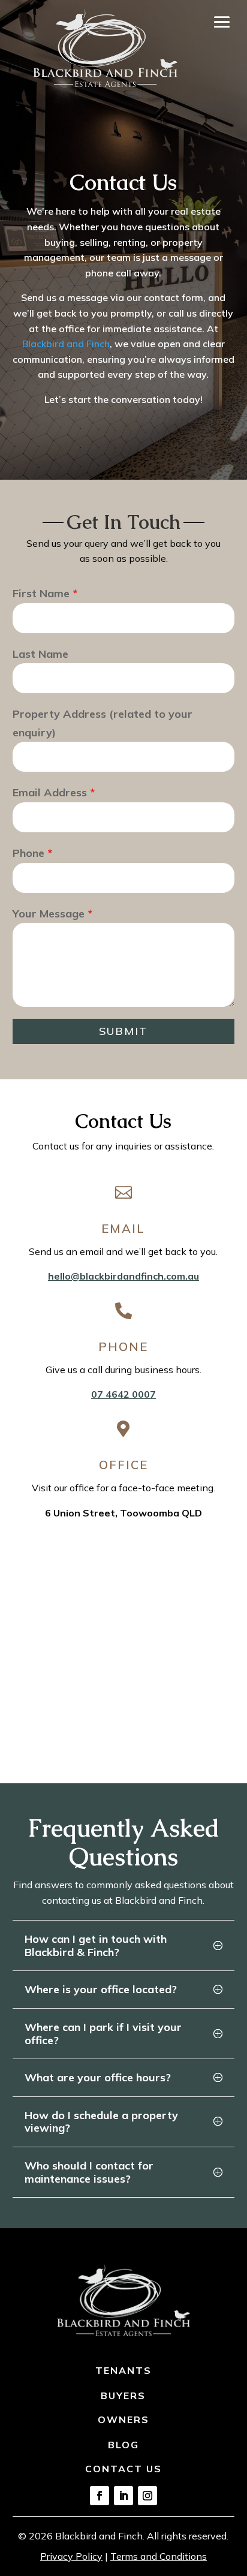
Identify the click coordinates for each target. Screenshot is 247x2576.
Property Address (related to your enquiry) (103, 723)
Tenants (123, 2370)
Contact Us (123, 2469)
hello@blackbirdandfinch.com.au (123, 1276)
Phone (32, 853)
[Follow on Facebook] (100, 2496)
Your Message (52, 914)
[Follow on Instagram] (147, 2496)
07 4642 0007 (123, 1394)
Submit (123, 1031)
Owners (123, 2419)
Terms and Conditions (159, 2556)
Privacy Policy (71, 2556)
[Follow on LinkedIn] (123, 2496)
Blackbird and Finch (66, 344)
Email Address (54, 792)
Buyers (123, 2396)
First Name (45, 593)
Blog (123, 2445)
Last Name (40, 654)
